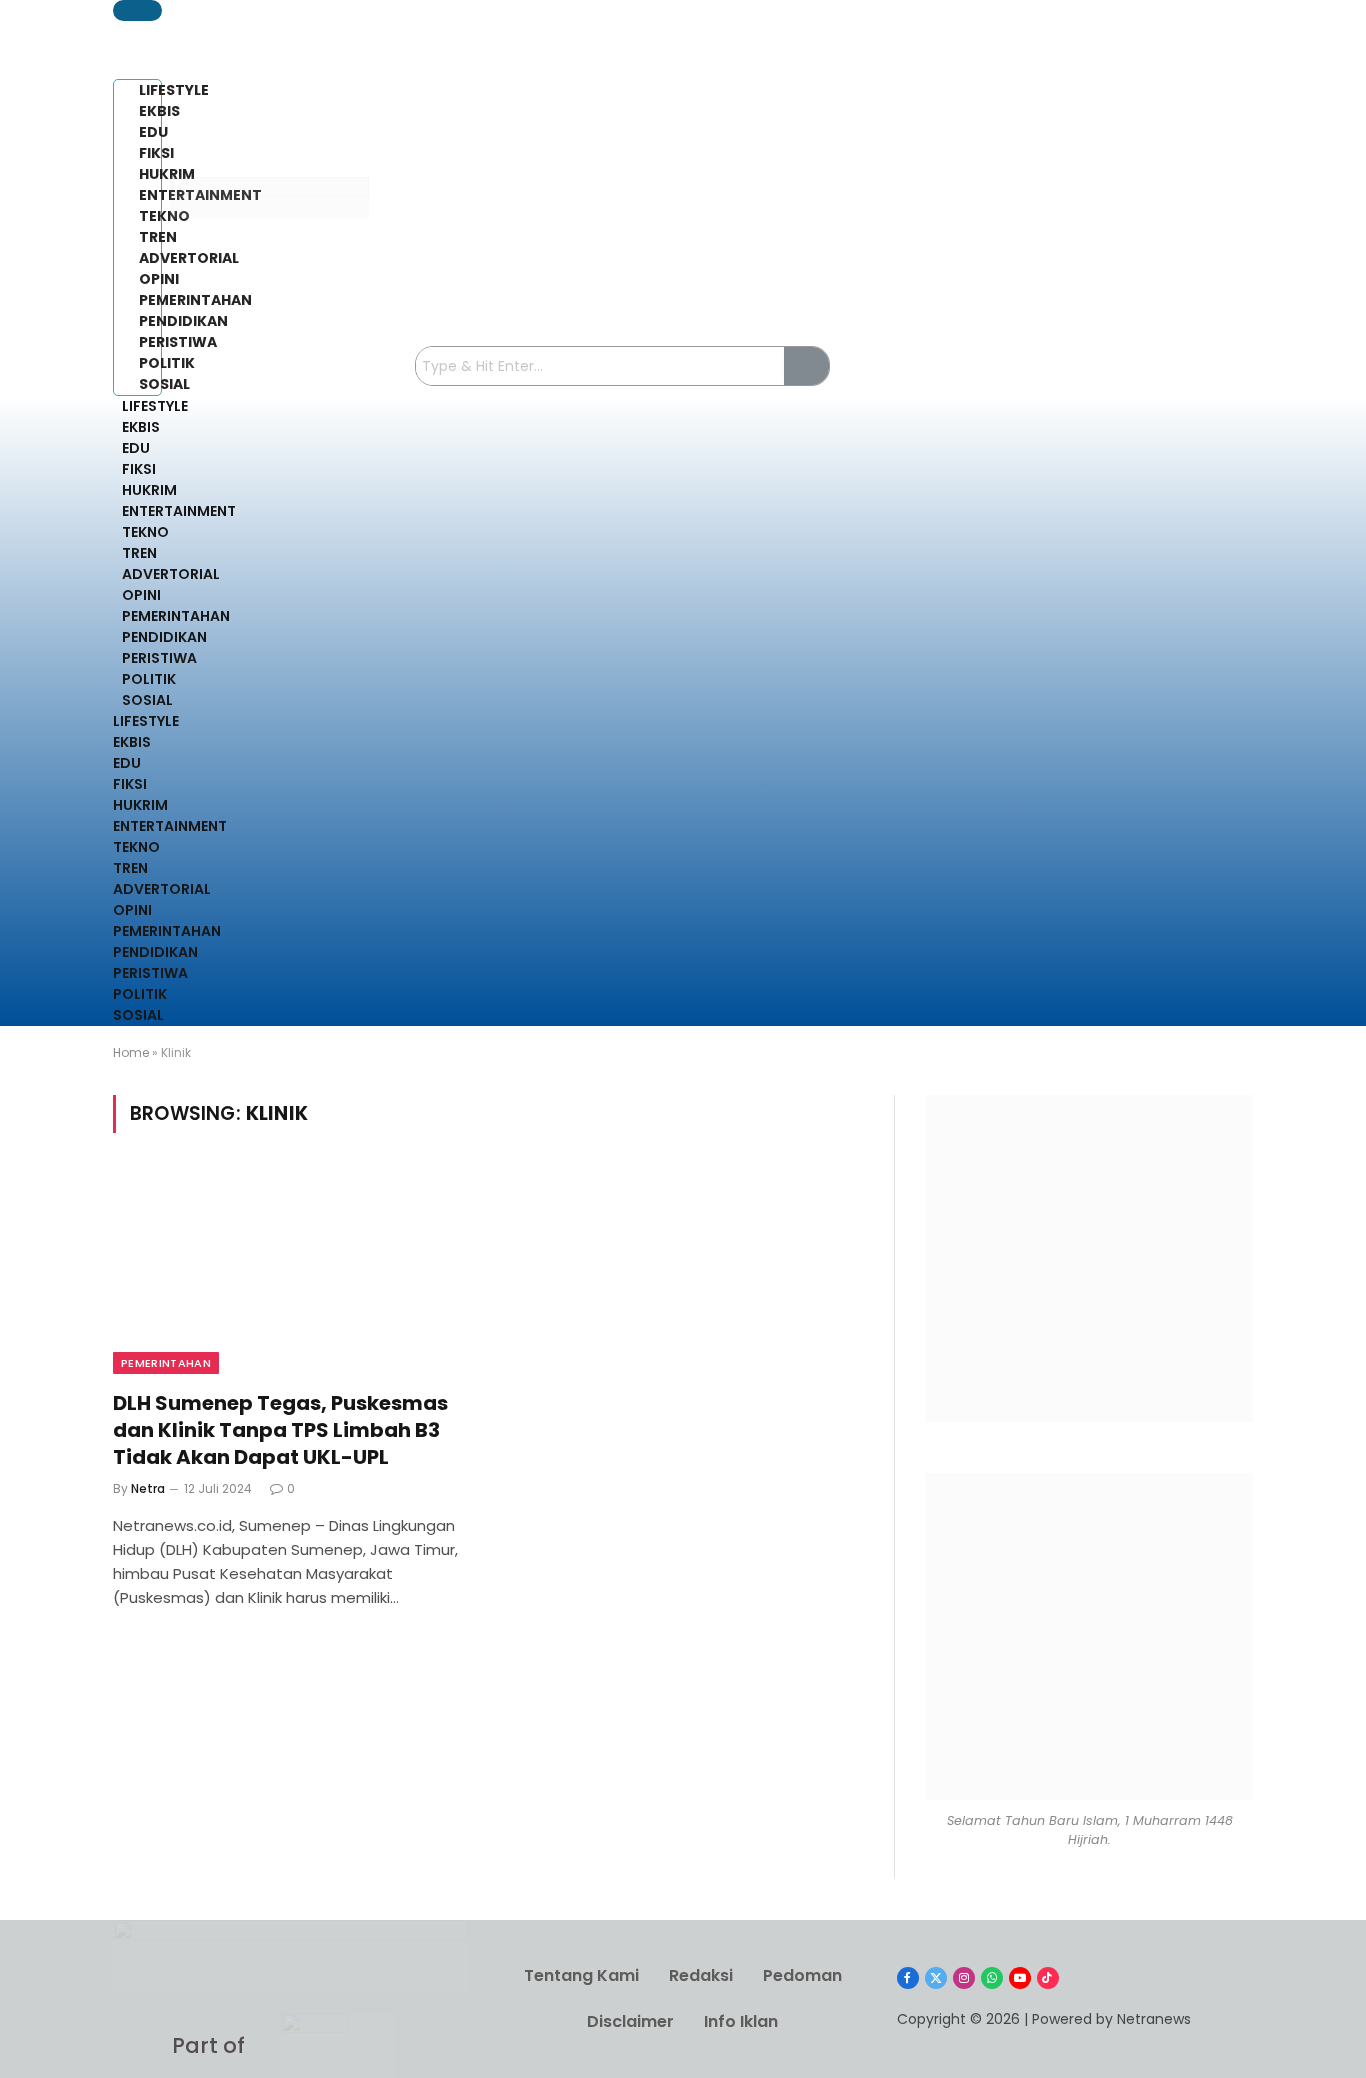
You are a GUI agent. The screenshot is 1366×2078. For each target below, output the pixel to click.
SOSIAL (147, 700)
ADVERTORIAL (171, 574)
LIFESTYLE (155, 406)
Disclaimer (630, 2021)
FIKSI (139, 469)
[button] (137, 10)
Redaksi (701, 1975)
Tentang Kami (581, 1975)
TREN (139, 553)
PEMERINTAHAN (176, 616)
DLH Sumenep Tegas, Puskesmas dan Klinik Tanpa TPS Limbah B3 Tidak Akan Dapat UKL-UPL (280, 1430)
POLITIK (149, 679)
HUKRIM (149, 490)
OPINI (141, 595)
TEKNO (145, 532)
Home (131, 1052)
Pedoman (802, 1975)
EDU (136, 448)
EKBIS (141, 427)
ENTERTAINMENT (179, 511)
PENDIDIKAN (164, 637)
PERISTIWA (159, 658)
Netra (148, 1488)
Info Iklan (741, 2021)
